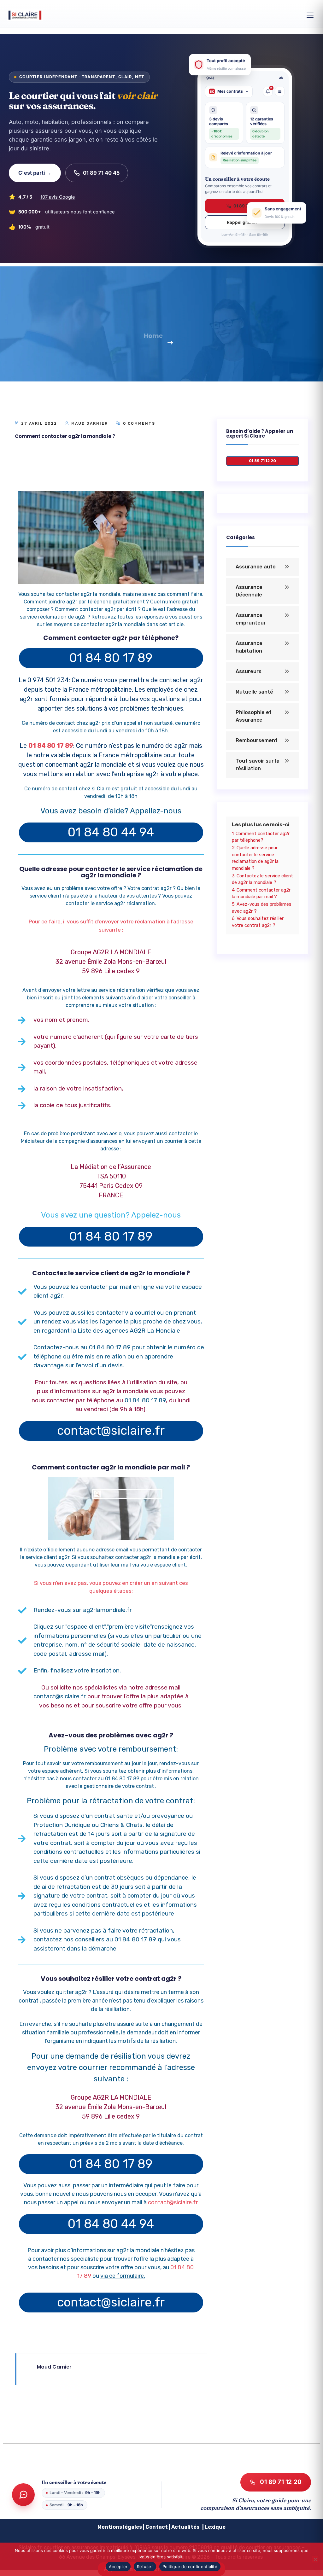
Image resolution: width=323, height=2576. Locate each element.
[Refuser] (315, 2559)
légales (132, 2527)
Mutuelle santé (254, 692)
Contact (157, 2527)
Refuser (145, 2567)
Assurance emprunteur (251, 619)
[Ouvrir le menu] (310, 15)
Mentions (110, 2527)
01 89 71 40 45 (101, 173)
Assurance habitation (249, 647)
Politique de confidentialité (190, 2567)
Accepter (118, 2567)
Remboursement (257, 740)
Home (153, 336)
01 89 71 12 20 (281, 2482)
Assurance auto (256, 567)
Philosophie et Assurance (254, 716)
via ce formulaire (122, 2276)
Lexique (215, 2527)
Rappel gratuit (242, 222)
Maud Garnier (90, 423)
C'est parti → (35, 173)
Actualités (185, 2527)
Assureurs (249, 671)
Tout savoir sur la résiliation (258, 765)
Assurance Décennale (249, 591)
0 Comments (138, 423)
